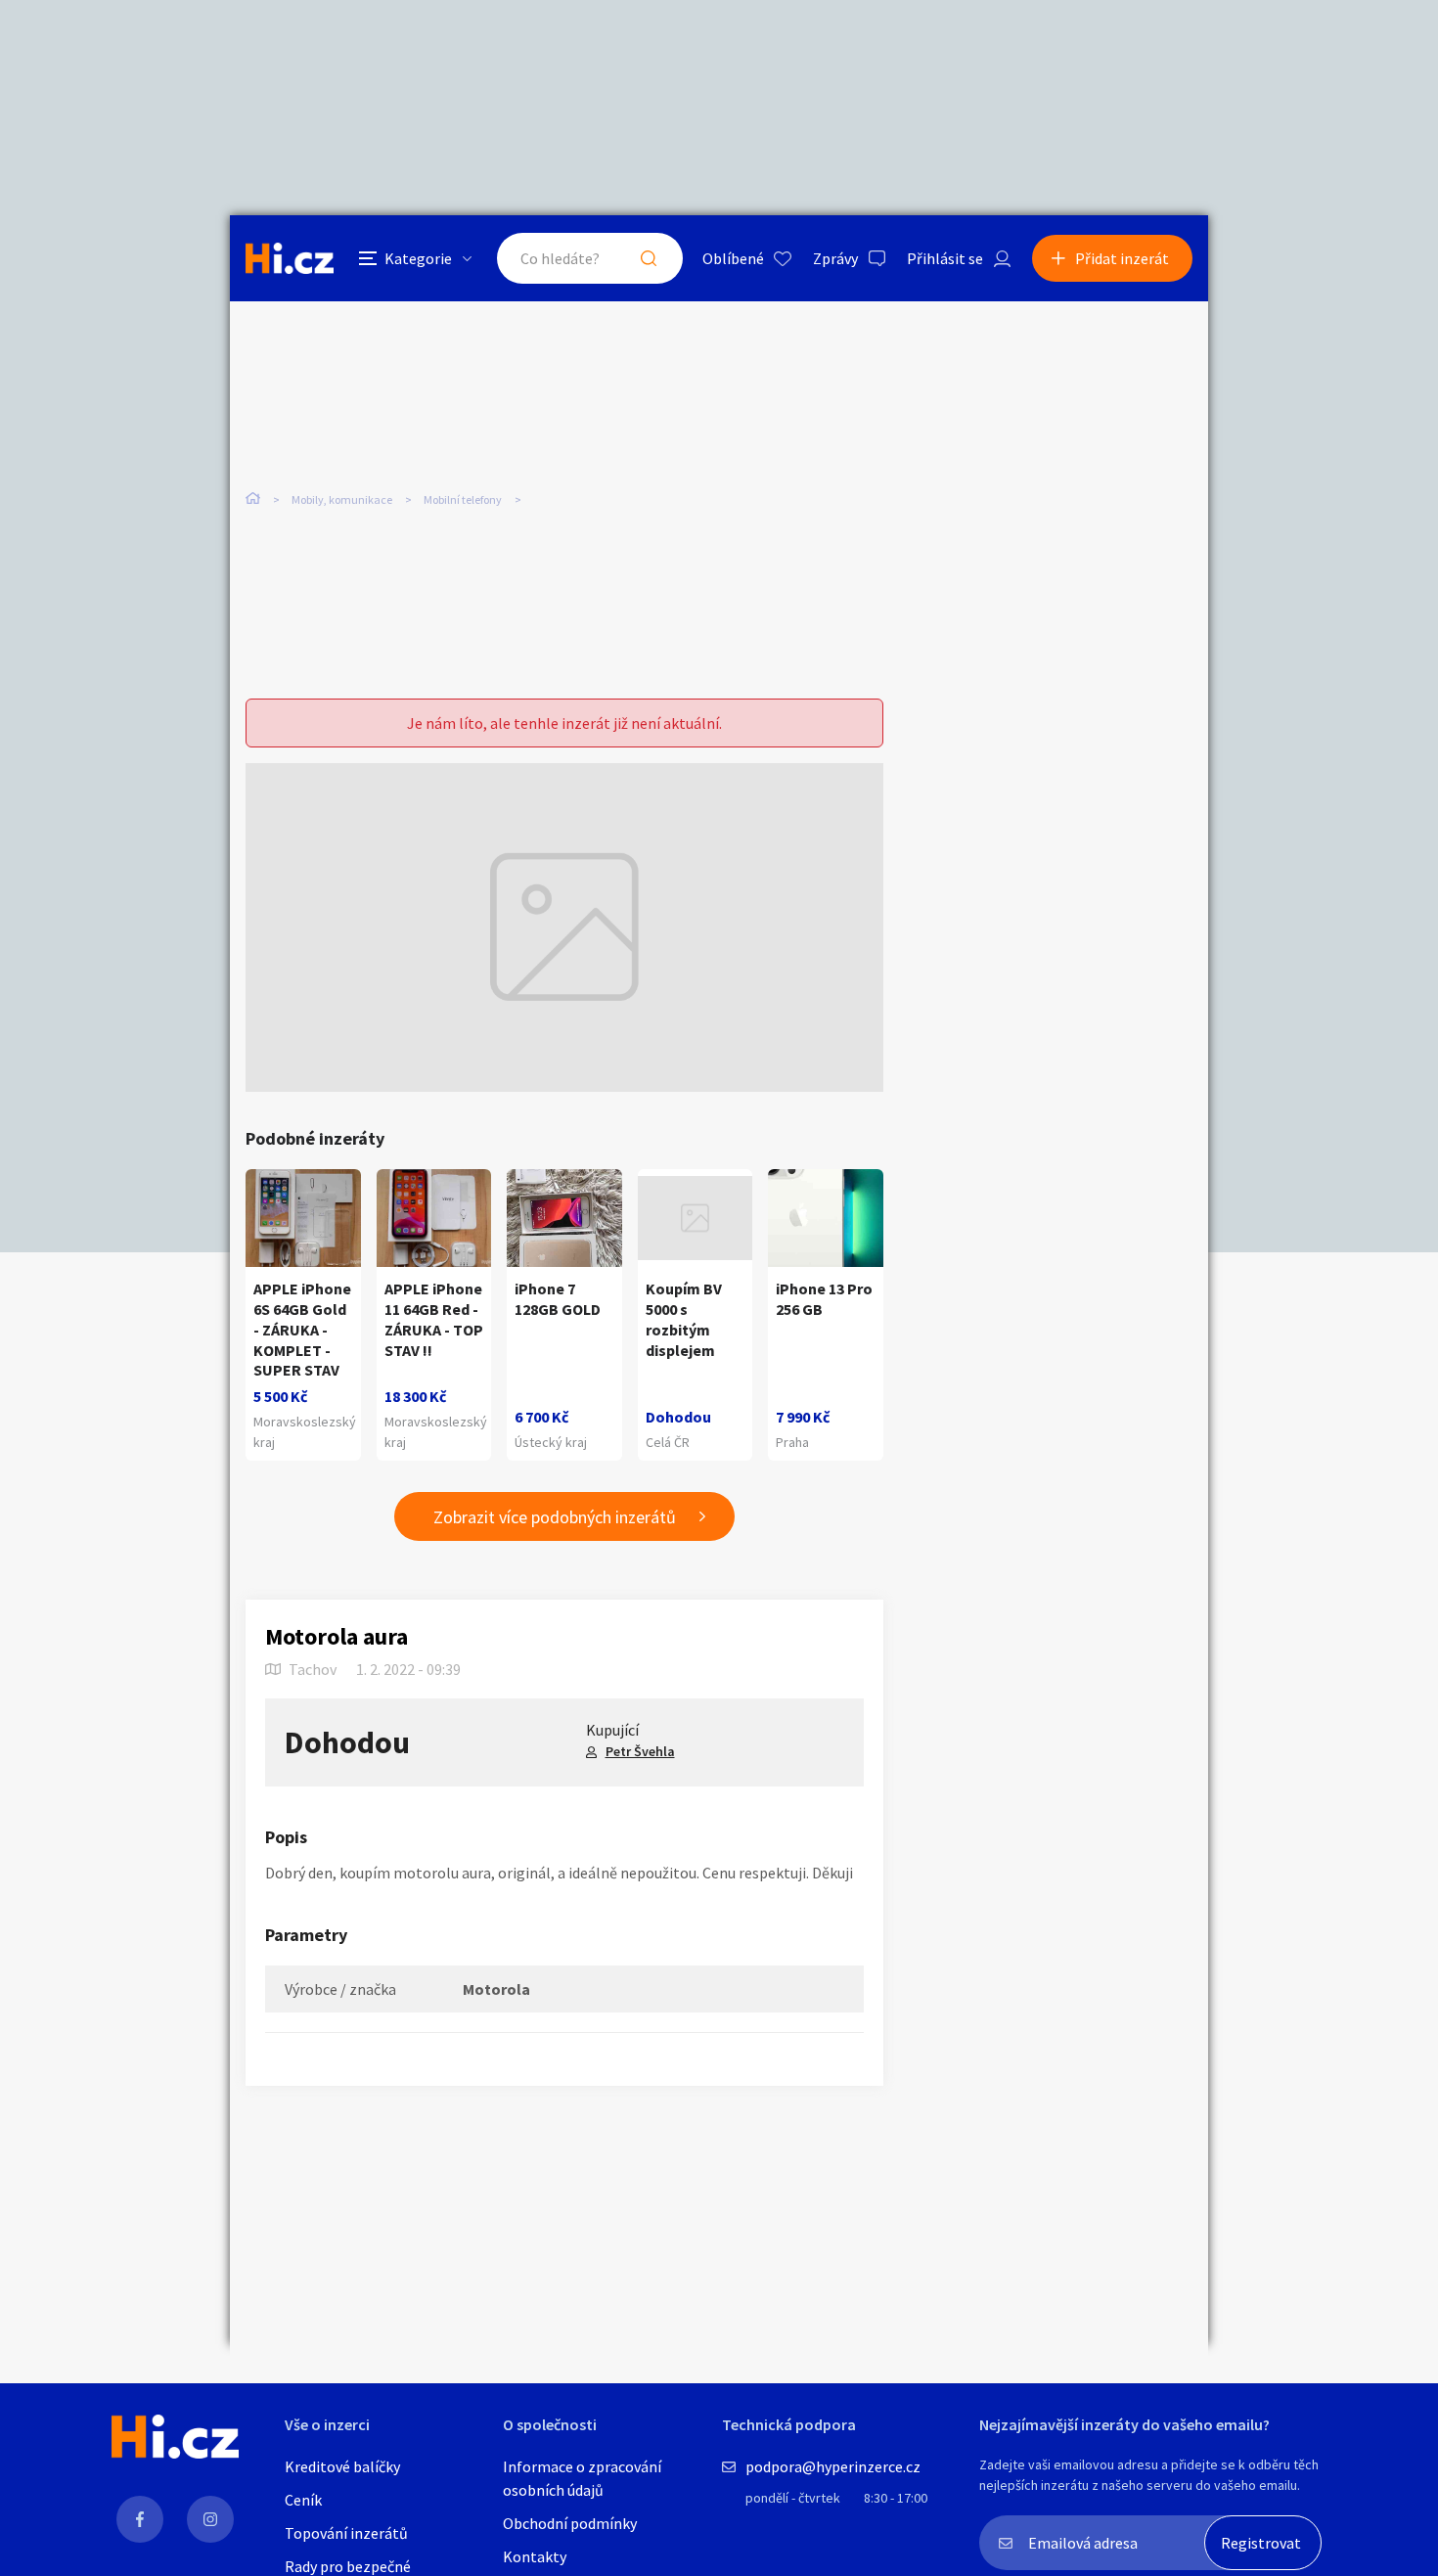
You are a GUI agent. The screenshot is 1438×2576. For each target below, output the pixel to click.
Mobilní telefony (463, 499)
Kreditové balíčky (342, 2466)
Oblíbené (733, 258)
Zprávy (835, 258)
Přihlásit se (945, 258)
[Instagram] (210, 2519)
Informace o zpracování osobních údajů (582, 2478)
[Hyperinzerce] (290, 258)
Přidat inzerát (1122, 258)
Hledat (649, 258)
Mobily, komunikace (342, 499)
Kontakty (535, 2556)
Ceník (303, 2500)
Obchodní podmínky (570, 2523)
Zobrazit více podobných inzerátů (555, 1517)
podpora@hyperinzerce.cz (833, 2466)
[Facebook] (140, 2519)
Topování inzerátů (346, 2533)
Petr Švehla (640, 1751)
